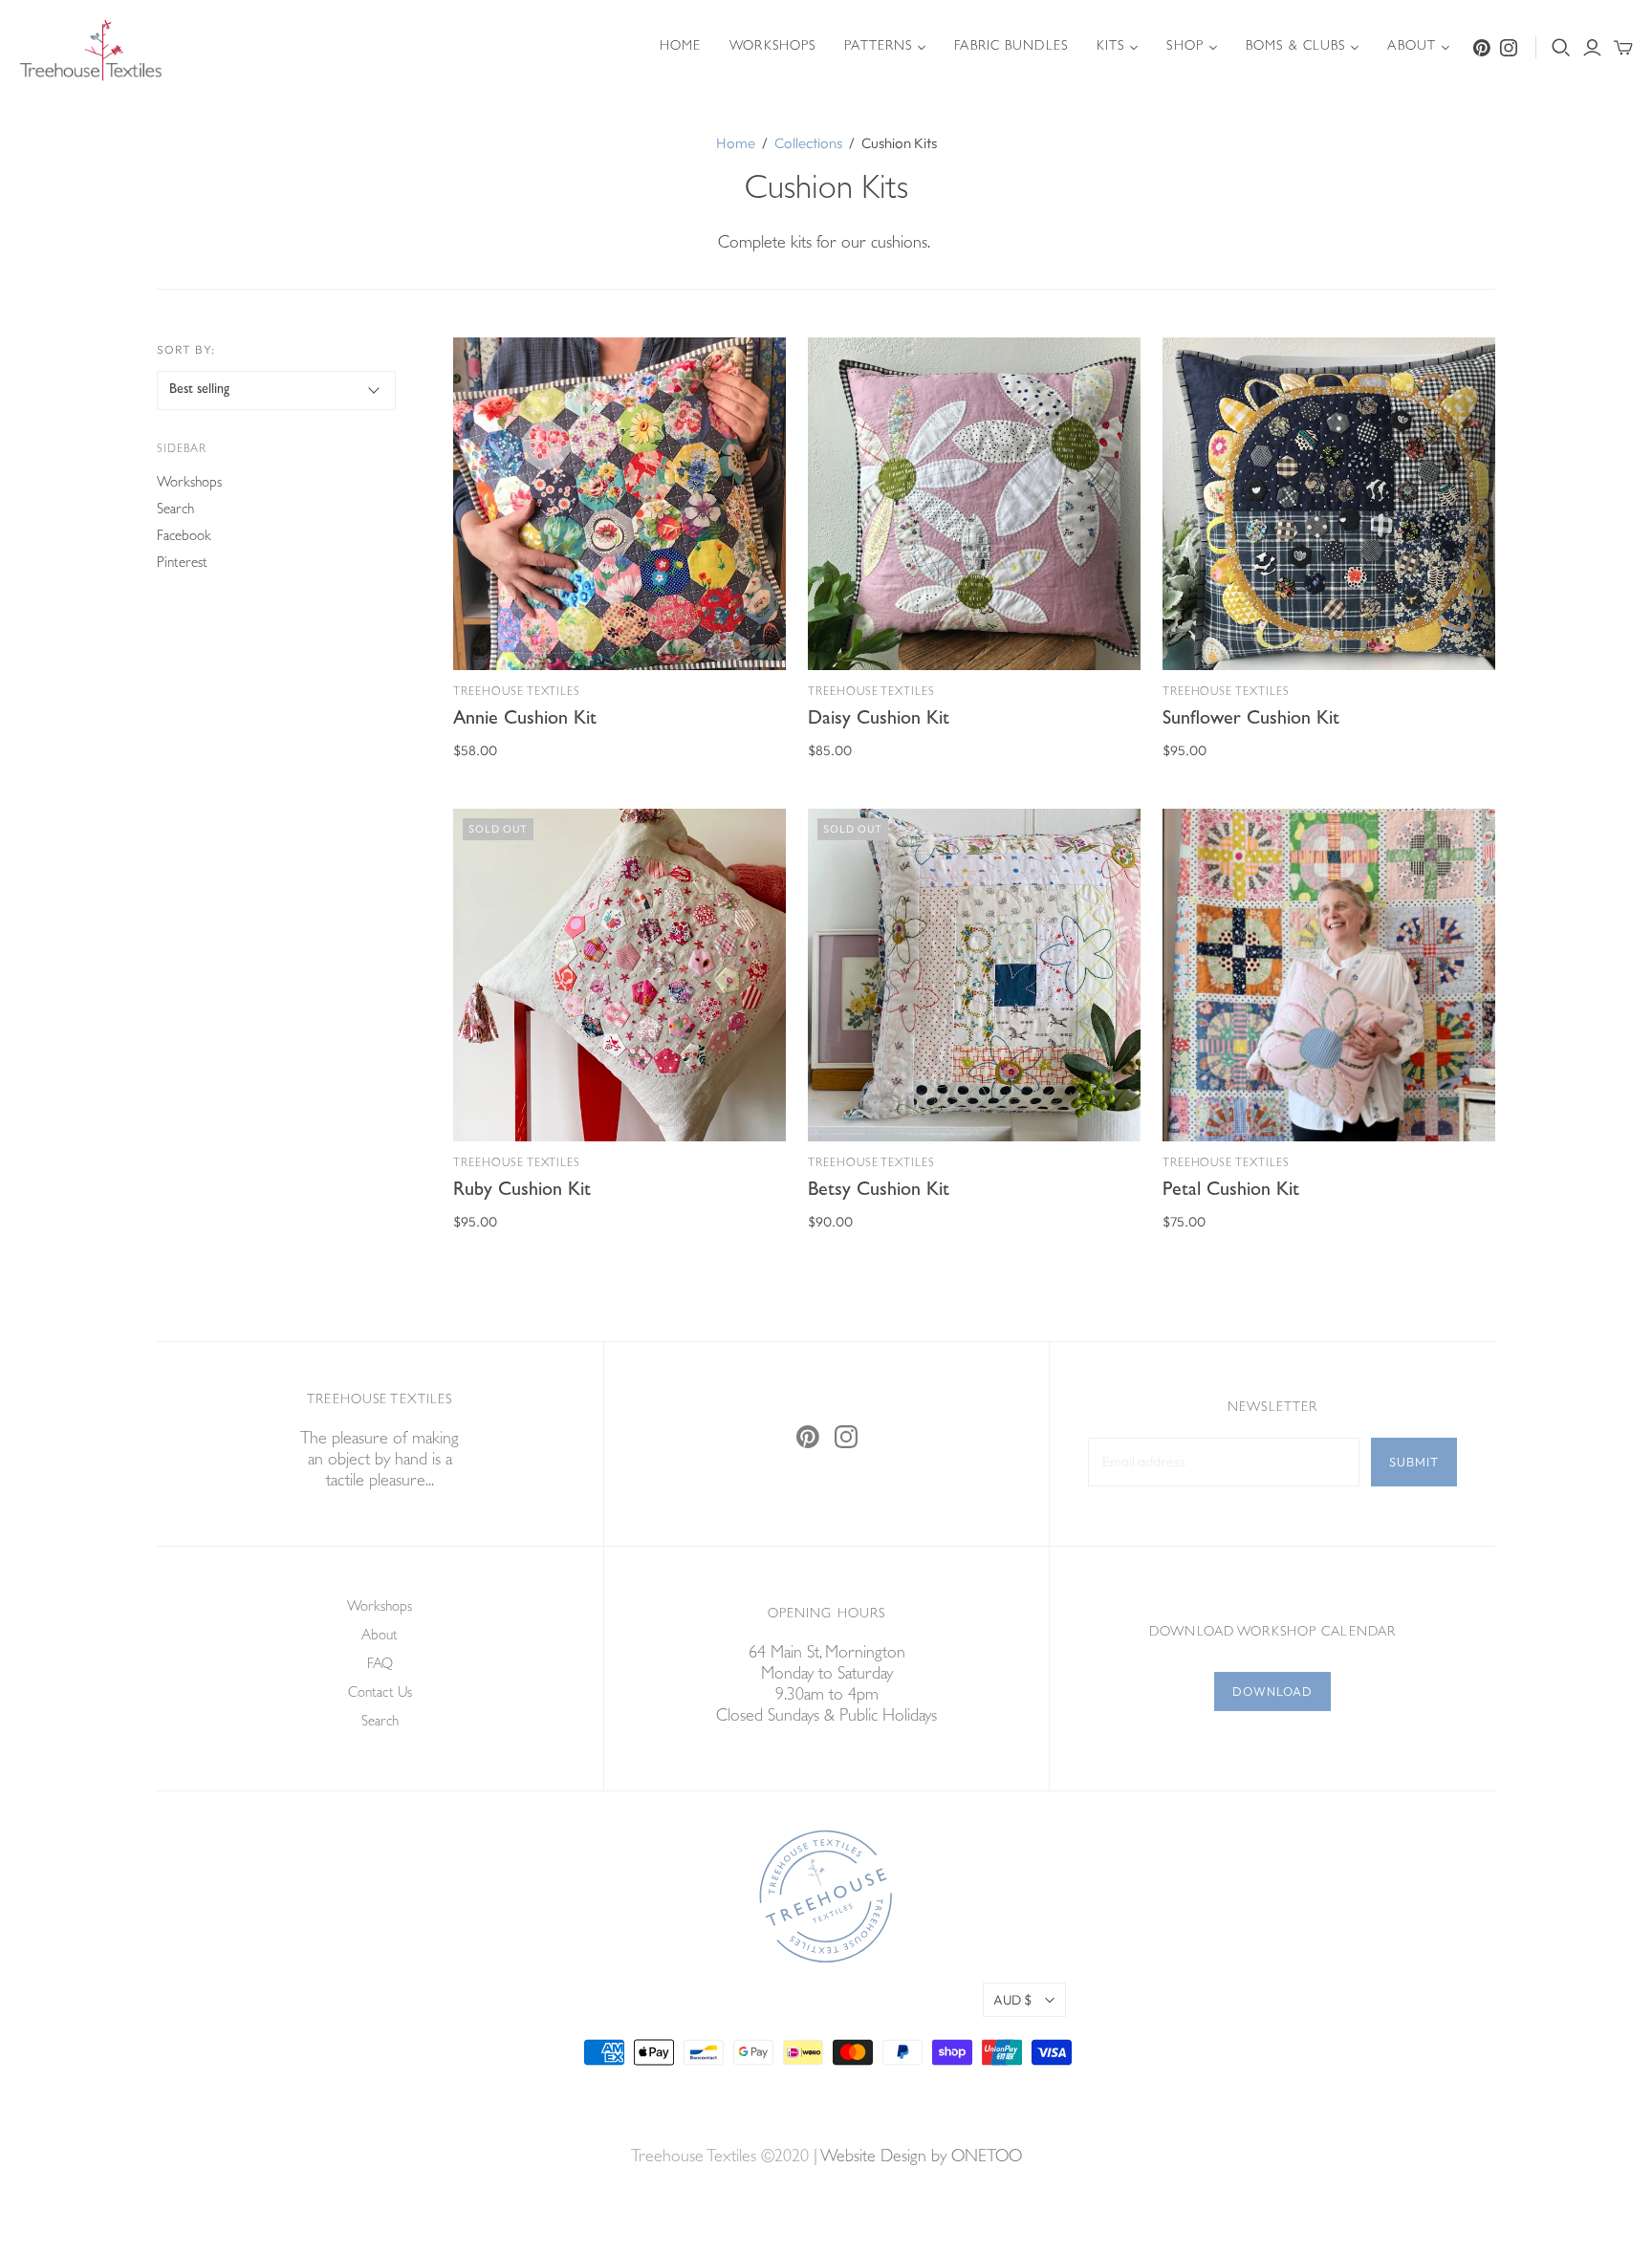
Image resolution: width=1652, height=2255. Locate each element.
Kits (1110, 47)
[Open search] (1561, 48)
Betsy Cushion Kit (879, 1191)
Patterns (878, 47)
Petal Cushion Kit (1231, 1191)
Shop (1185, 47)
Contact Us (380, 1694)
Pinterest (182, 564)
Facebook (184, 538)
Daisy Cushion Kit (879, 720)
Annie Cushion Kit (525, 720)
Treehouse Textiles (517, 693)
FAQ (380, 1666)
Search (175, 511)
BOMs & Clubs (1295, 47)
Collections (808, 143)
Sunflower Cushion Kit (1251, 720)
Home (680, 47)
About (1412, 47)
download (1272, 1691)
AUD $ (1012, 2000)
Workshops (772, 47)
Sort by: (186, 349)
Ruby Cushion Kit (522, 1191)
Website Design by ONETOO (921, 2158)
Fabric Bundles (1011, 47)
